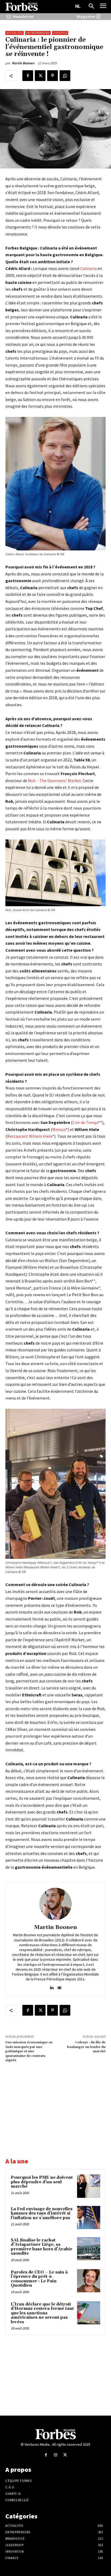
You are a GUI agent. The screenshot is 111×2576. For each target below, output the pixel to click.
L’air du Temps (85, 1122)
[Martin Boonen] (55, 1904)
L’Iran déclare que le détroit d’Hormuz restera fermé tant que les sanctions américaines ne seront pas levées (42, 2313)
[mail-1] (59, 1986)
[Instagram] (55, 2455)
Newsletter (23, 17)
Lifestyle (60, 33)
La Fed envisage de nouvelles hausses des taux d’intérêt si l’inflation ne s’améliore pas (42, 2213)
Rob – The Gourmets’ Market (55, 781)
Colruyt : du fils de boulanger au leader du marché (86, 2047)
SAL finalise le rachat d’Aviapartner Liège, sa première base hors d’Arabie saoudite (41, 2247)
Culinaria (89, 268)
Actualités (15, 33)
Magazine (86, 17)
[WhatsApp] (65, 76)
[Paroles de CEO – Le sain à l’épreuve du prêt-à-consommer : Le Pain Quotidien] (89, 2281)
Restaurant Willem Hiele (30, 1136)
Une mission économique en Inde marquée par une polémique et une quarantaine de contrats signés (29, 2051)
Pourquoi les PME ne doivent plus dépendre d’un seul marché (42, 2182)
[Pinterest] (53, 76)
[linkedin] (52, 1986)
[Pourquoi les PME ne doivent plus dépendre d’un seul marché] (89, 2186)
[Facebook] (28, 76)
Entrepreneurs (38, 33)
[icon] (9, 17)
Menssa (59, 1129)
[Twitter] (40, 76)
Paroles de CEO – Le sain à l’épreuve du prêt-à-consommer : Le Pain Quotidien (39, 2279)
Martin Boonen (23, 63)
